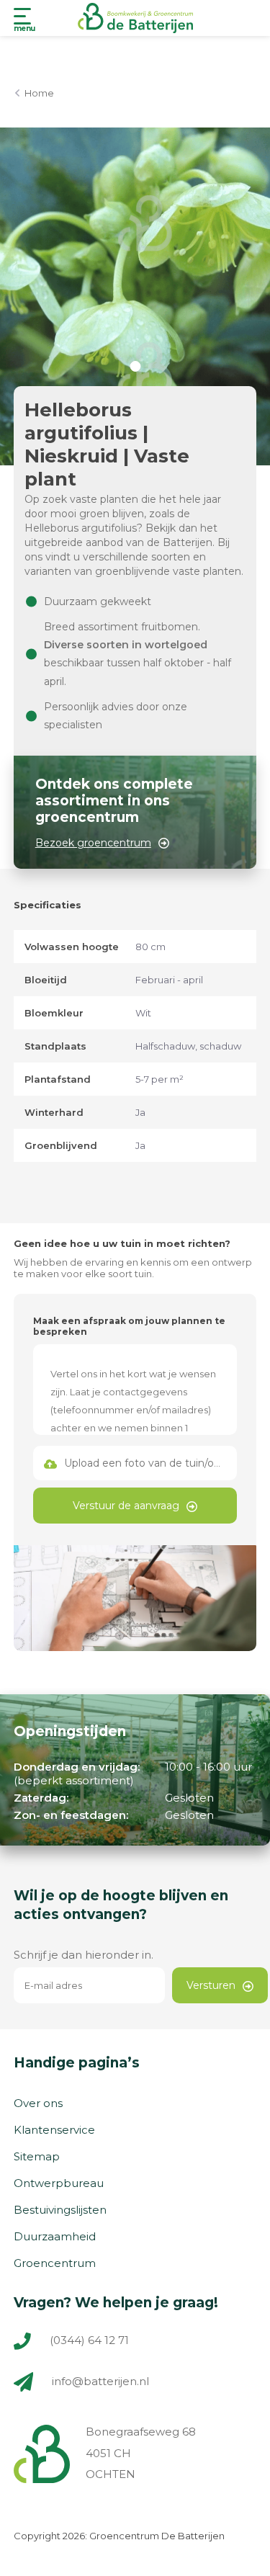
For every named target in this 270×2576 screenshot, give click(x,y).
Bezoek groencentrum (93, 843)
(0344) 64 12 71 (88, 2340)
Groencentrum (55, 2263)
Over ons (38, 2103)
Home (39, 93)
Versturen (211, 1985)
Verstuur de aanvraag (126, 1506)
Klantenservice (54, 2130)
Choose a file (135, 1463)
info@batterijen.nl (100, 2381)
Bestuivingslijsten (60, 2210)
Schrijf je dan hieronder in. (84, 1955)
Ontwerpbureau (59, 2183)
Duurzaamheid (55, 2236)
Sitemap (37, 2156)
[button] (135, 366)
